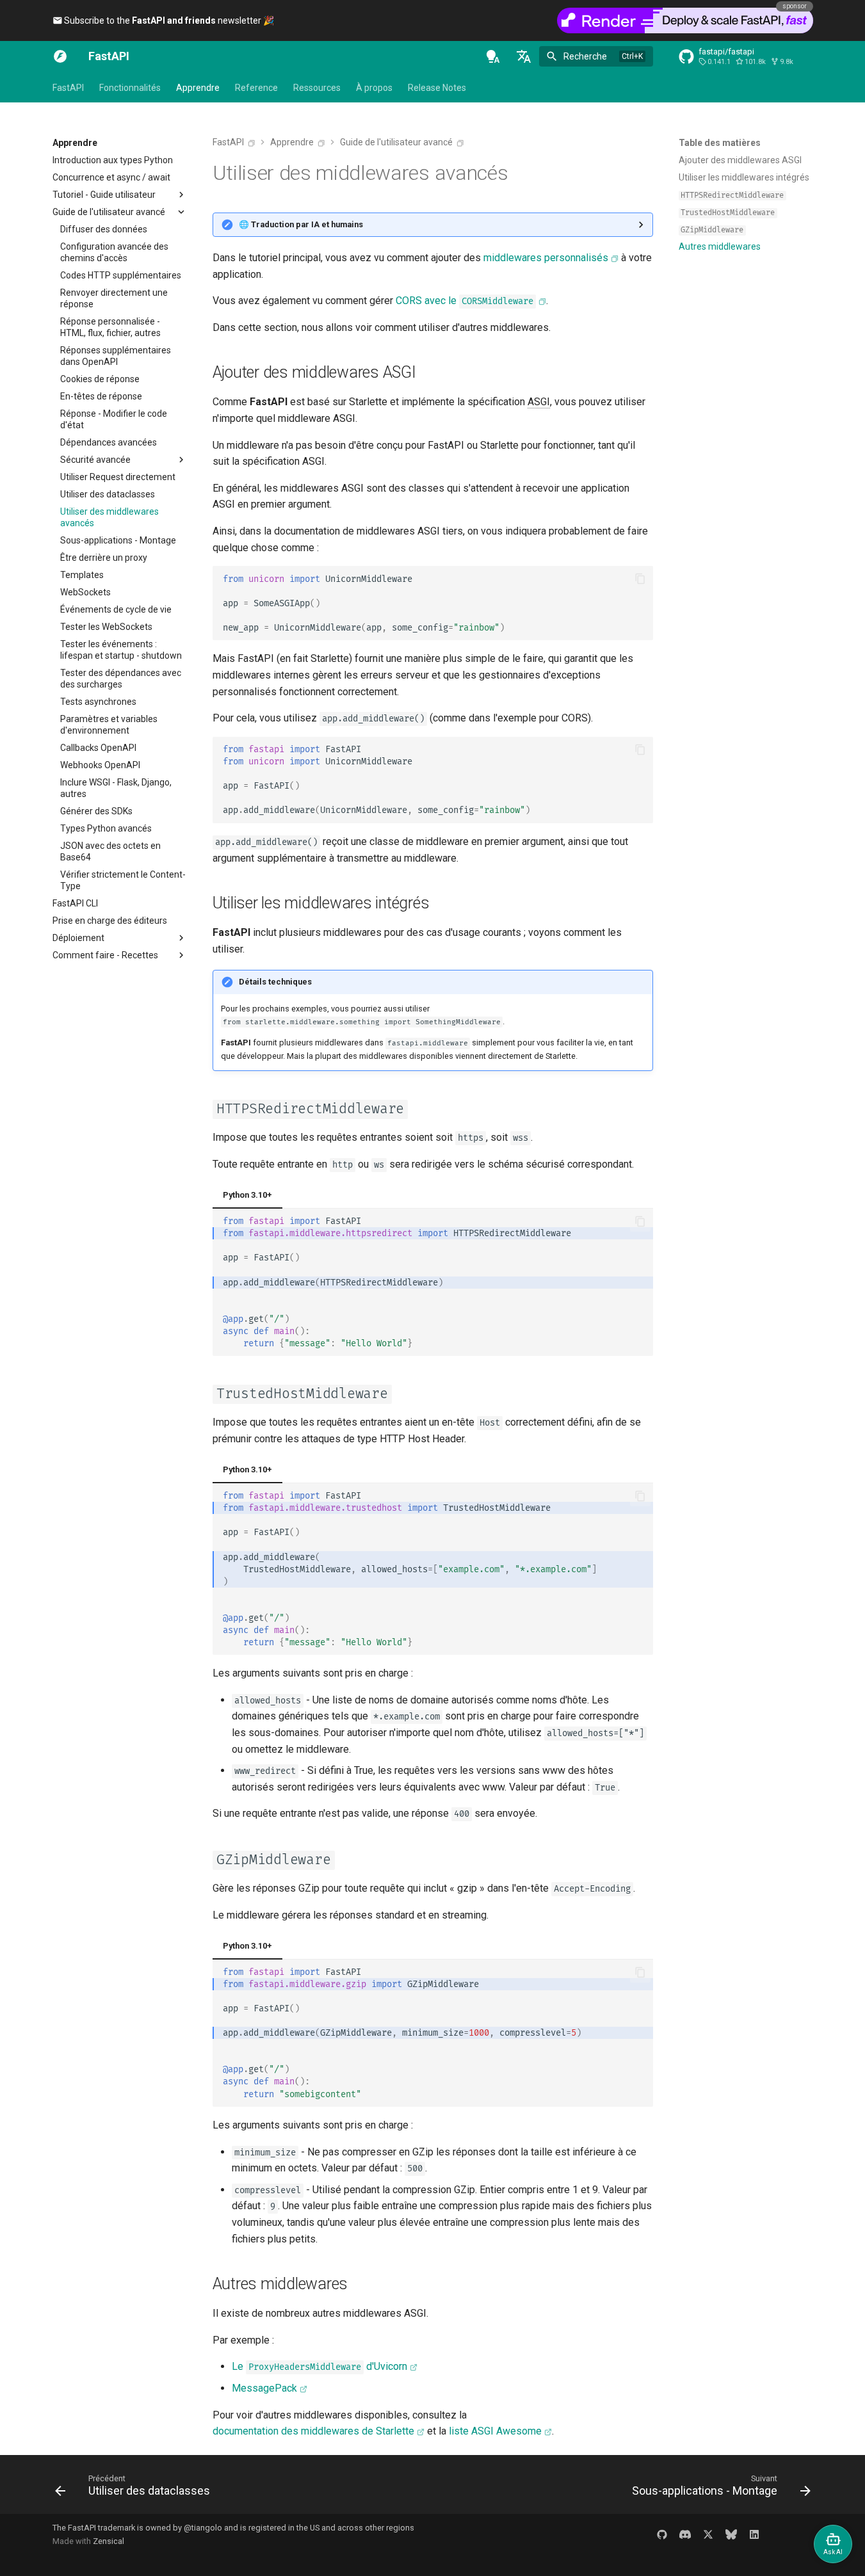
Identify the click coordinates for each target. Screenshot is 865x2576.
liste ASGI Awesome (495, 2431)
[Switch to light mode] (493, 56)
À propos (374, 88)
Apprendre (198, 88)
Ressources (317, 88)
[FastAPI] (60, 56)
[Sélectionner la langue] (524, 56)
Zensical (109, 2541)
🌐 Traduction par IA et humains (301, 224)
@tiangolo (203, 2528)
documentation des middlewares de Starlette (313, 2431)
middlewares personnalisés (546, 258)
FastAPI (68, 88)
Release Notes (437, 88)
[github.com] (662, 2534)
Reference (256, 88)
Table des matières (720, 143)
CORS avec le (465, 301)
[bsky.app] (731, 2534)
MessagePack (264, 2388)
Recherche (585, 56)
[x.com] (708, 2534)
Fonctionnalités (130, 88)
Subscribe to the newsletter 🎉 (168, 20)
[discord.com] (685, 2534)
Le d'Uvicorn (319, 2366)
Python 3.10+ (247, 1195)
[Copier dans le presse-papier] (640, 579)
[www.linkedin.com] (754, 2534)
